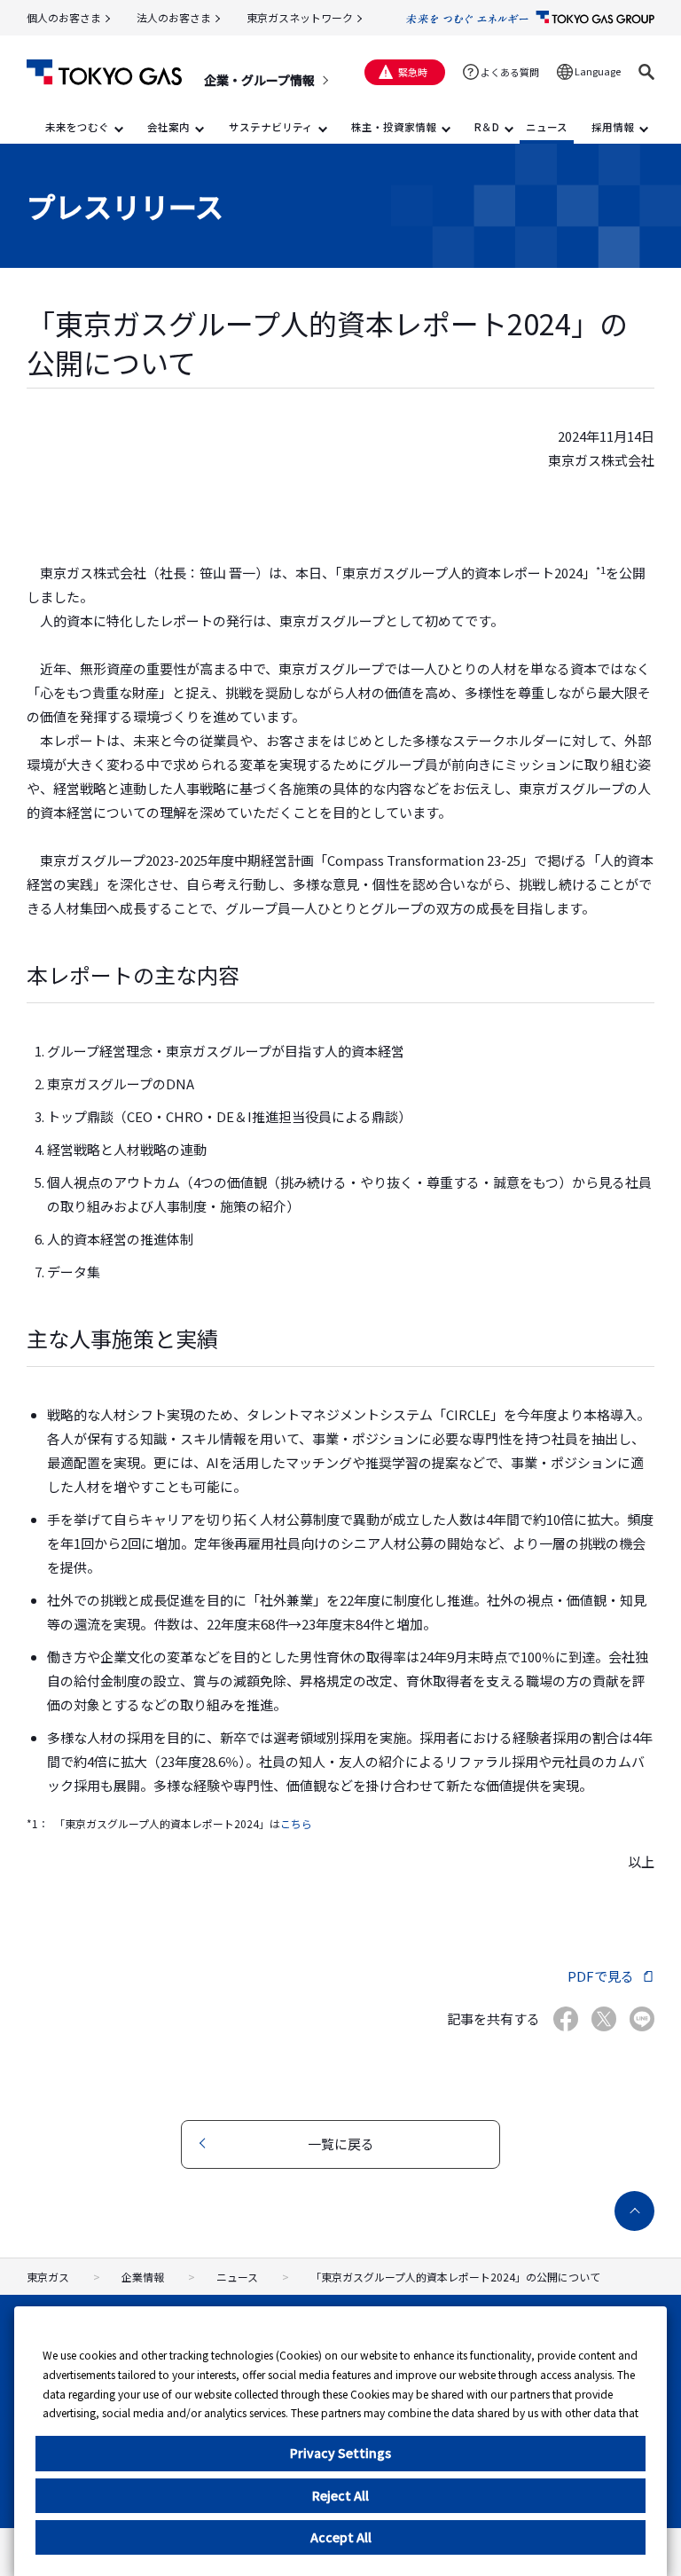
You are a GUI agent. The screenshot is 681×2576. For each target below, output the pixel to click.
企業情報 (143, 2277)
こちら (296, 1823)
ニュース (237, 2277)
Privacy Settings (340, 2453)
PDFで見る (601, 1976)
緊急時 (413, 72)
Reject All (340, 2495)
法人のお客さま (174, 17)
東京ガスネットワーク (300, 17)
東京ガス (48, 2277)
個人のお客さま (64, 17)
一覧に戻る (341, 2144)
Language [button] (598, 71)
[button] (646, 72)
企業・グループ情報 (259, 80)
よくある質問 (510, 72)
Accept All (341, 2537)
